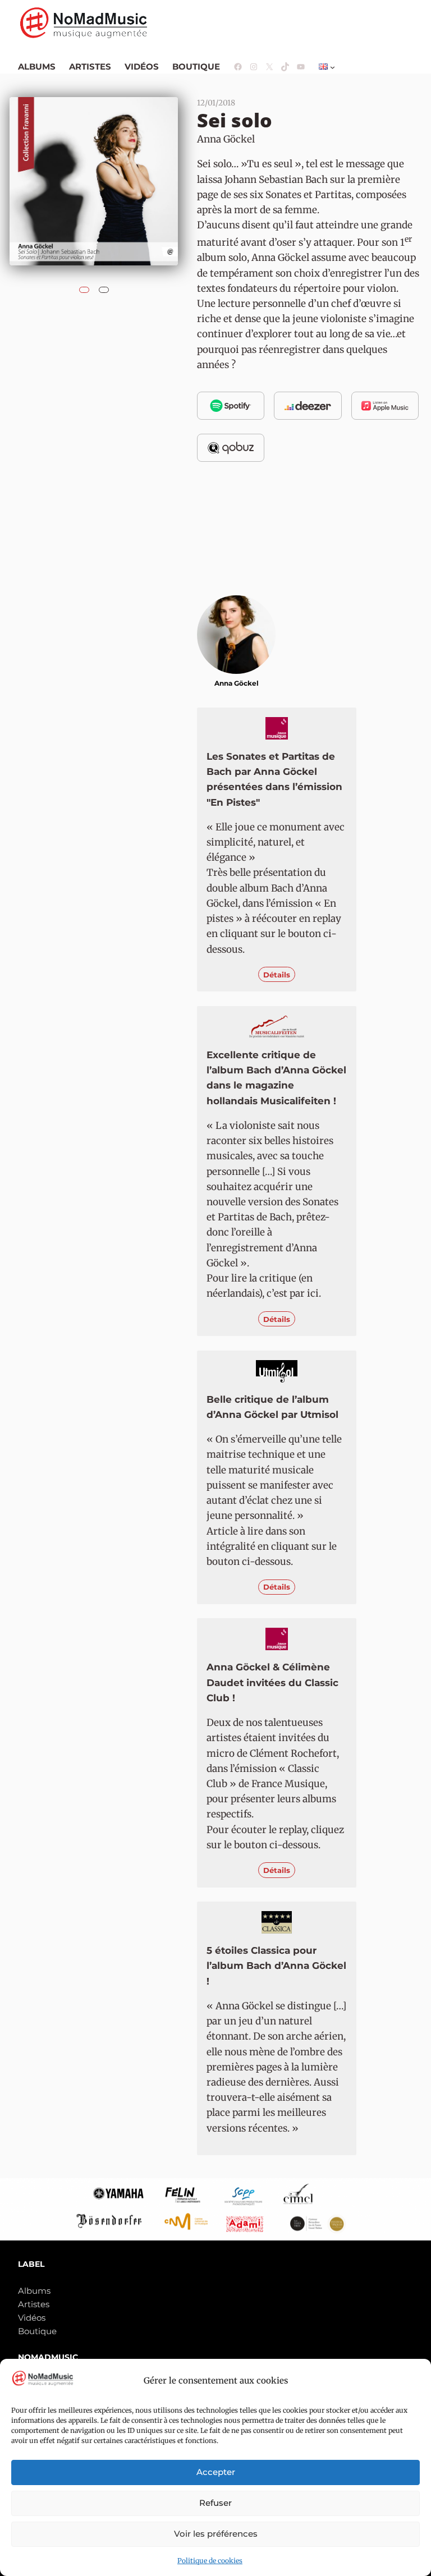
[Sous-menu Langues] (333, 67)
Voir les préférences (216, 2534)
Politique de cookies (210, 2561)
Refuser (215, 2503)
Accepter (216, 2472)
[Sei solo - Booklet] (104, 287)
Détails (277, 975)
